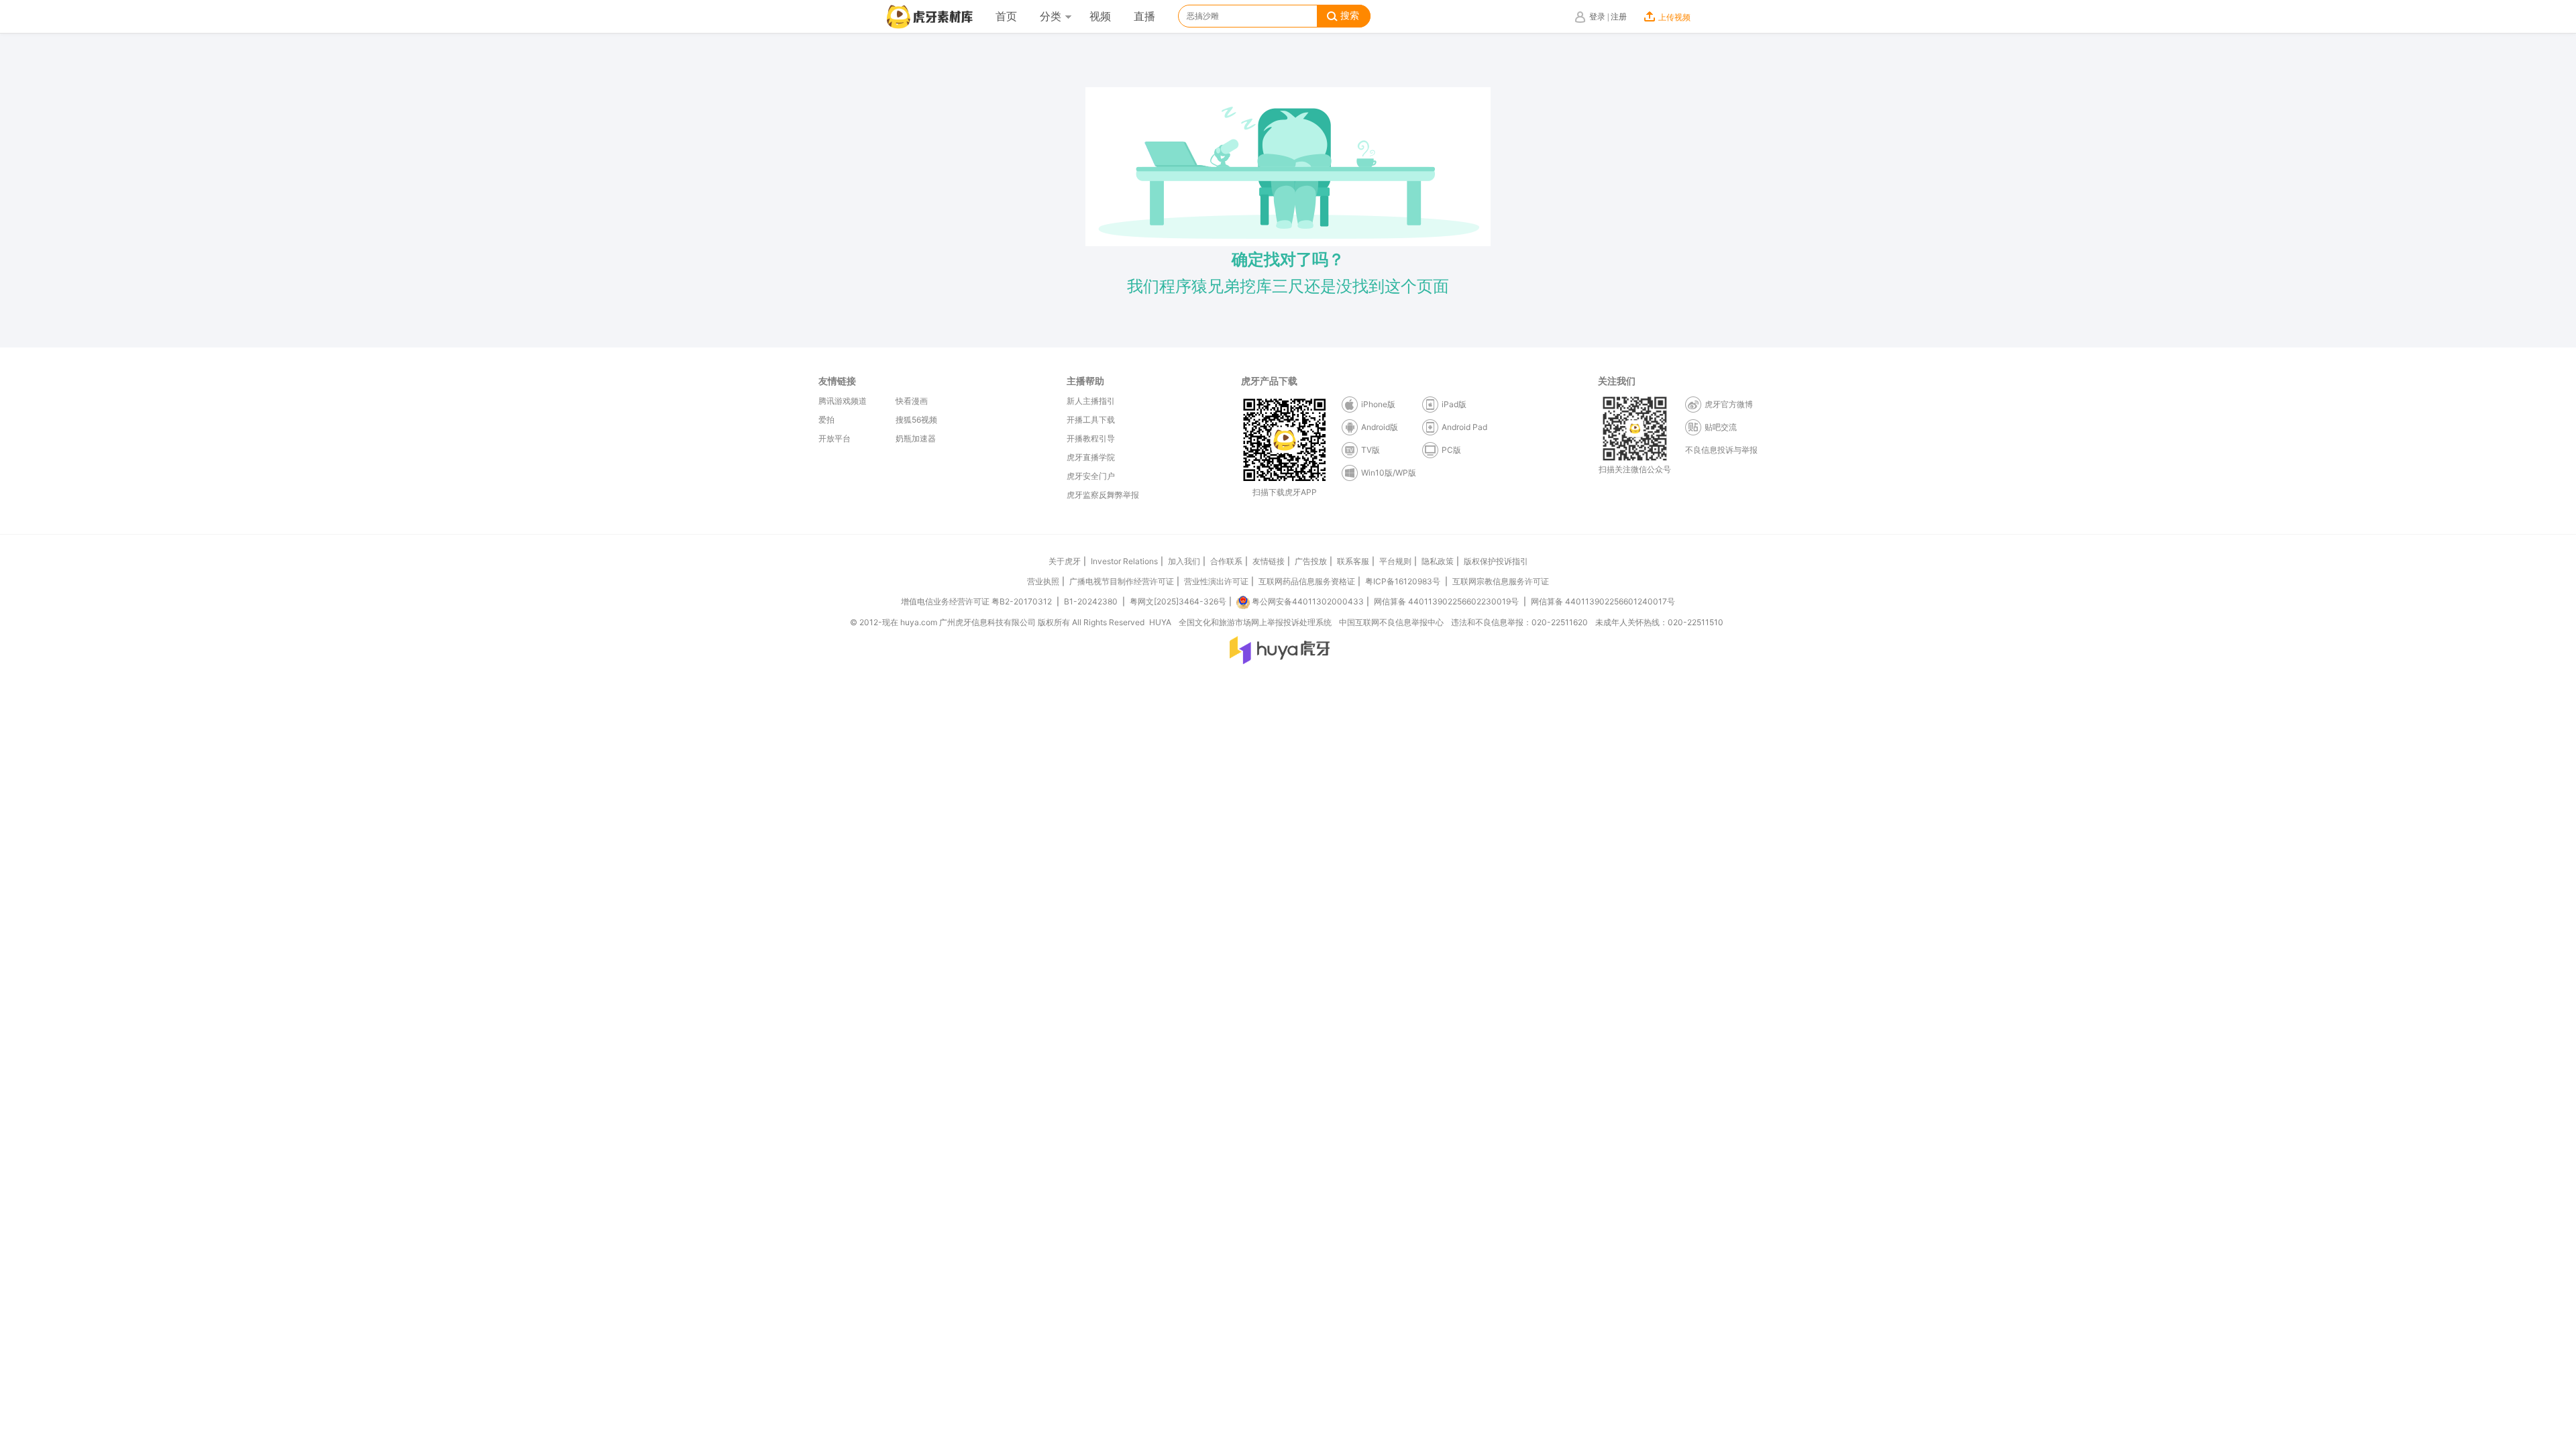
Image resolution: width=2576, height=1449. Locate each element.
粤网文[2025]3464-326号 (1178, 601)
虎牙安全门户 (1091, 476)
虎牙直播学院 (1091, 457)
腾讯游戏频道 (843, 401)
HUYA (1160, 622)
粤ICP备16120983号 (1403, 581)
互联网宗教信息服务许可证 (1501, 581)
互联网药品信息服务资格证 (1307, 581)
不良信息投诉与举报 (1721, 450)
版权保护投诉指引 (1496, 561)
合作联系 (1226, 561)
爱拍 (826, 420)
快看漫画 (912, 401)
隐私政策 (1438, 561)
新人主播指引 (1091, 401)
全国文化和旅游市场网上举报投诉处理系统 (1255, 622)
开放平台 (835, 438)
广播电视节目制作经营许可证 (1122, 581)
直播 (1144, 16)
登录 (1597, 17)
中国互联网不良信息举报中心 (1391, 622)
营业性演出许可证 (1216, 581)
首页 (1006, 16)
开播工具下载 (1091, 420)
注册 (1619, 17)
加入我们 (1184, 561)
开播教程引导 (1091, 438)
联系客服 (1353, 561)
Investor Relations (1124, 561)
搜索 (1350, 16)
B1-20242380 (1092, 601)
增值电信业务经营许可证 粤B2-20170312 (977, 601)
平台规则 (1395, 561)
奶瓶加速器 (916, 438)
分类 (1051, 16)
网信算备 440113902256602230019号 (1446, 601)
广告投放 (1311, 561)
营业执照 (1043, 581)
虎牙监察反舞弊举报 (1103, 495)
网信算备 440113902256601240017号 (1603, 601)
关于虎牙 (1065, 561)
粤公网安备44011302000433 (1308, 601)
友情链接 (1269, 561)
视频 (1100, 16)
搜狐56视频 (916, 420)
